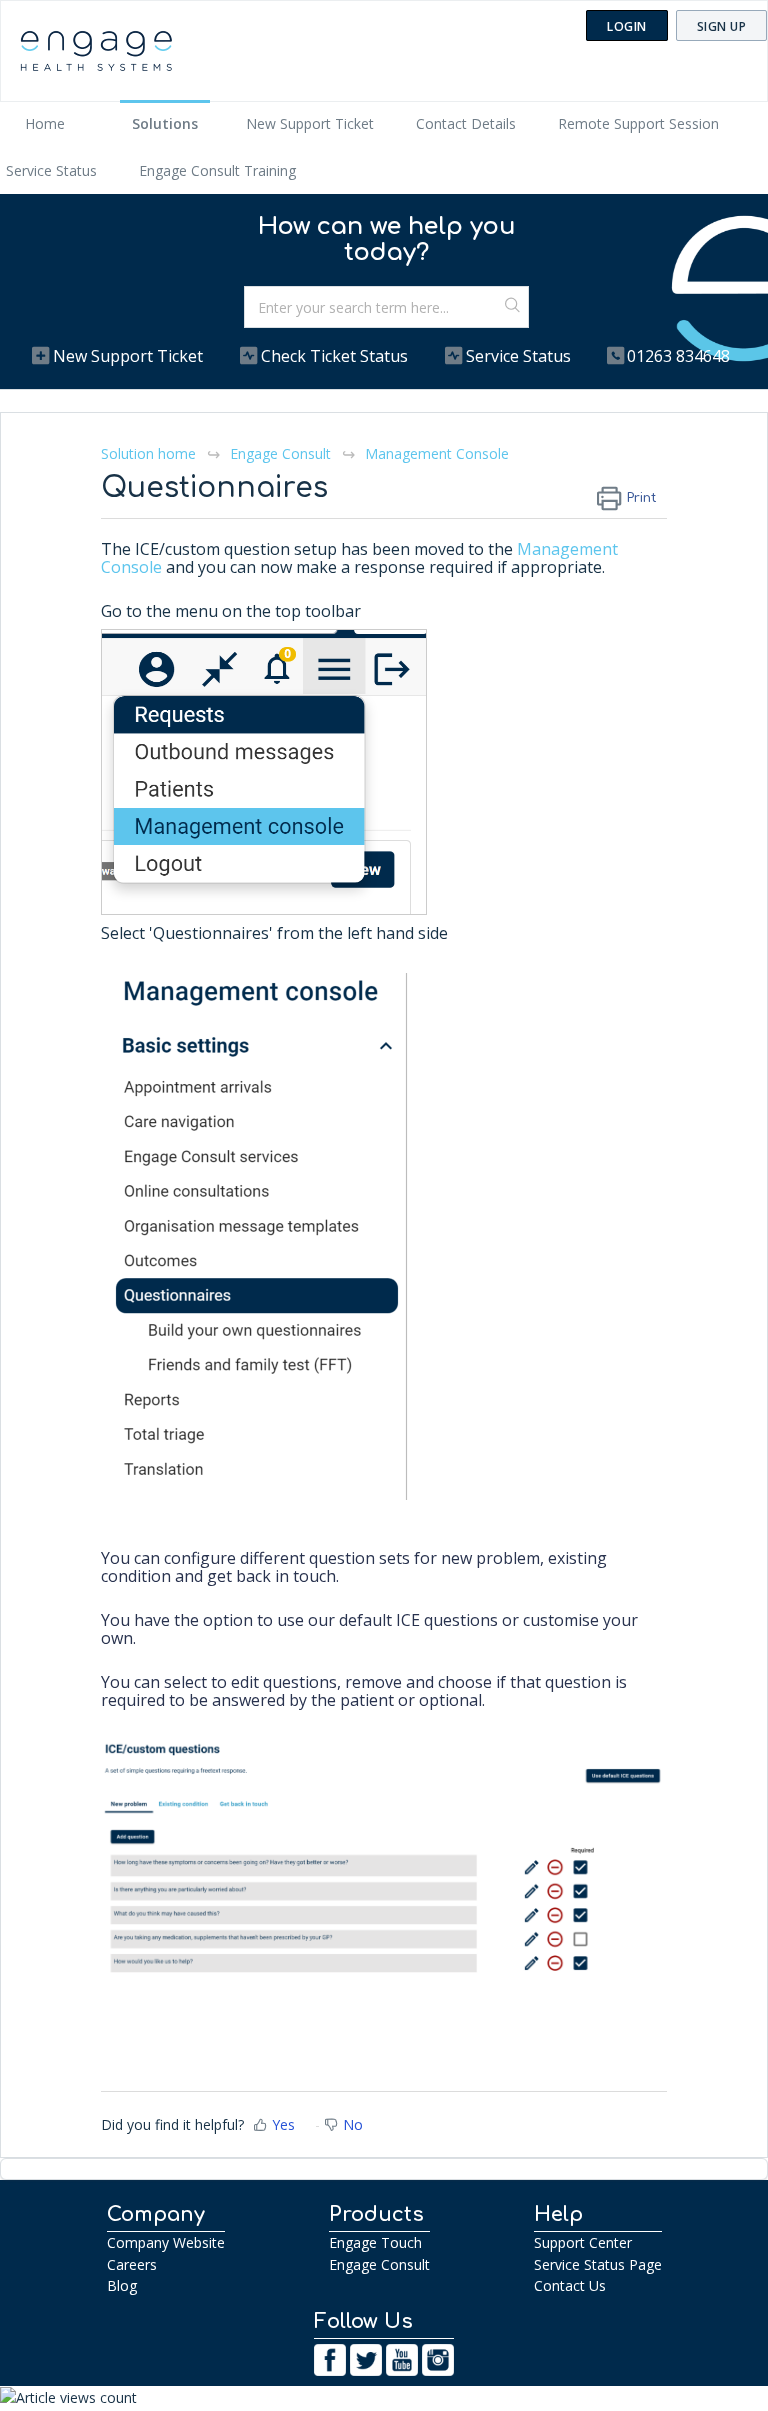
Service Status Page (598, 2264)
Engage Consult (280, 453)
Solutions (165, 123)
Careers (132, 2264)
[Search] (513, 307)
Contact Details (466, 123)
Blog (122, 2285)
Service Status (51, 170)
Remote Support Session (638, 123)
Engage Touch (375, 2242)
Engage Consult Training (217, 170)
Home (45, 123)
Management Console (437, 453)
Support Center (583, 2242)
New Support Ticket (310, 123)
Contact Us (570, 2285)
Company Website (166, 2242)
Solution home (150, 453)
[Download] (347, 1219)
